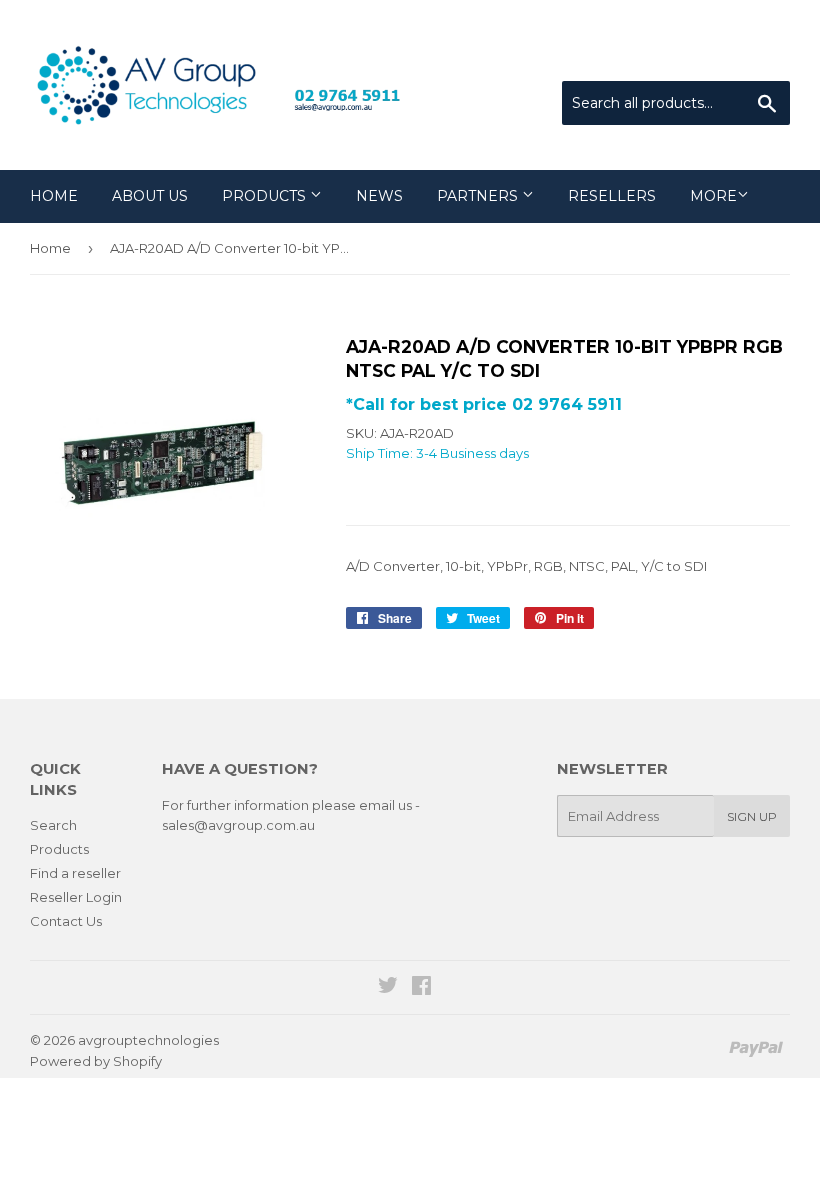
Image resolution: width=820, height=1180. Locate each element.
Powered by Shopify (96, 1061)
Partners (479, 196)
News (379, 196)
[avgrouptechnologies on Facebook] (421, 988)
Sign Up (752, 816)
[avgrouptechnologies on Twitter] (388, 988)
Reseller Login (76, 897)
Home (54, 196)
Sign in (625, 56)
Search (53, 825)
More (713, 196)
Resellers (612, 196)
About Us (150, 196)
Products (266, 196)
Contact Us (66, 921)
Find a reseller (75, 873)
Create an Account (732, 56)
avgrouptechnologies (148, 1040)
